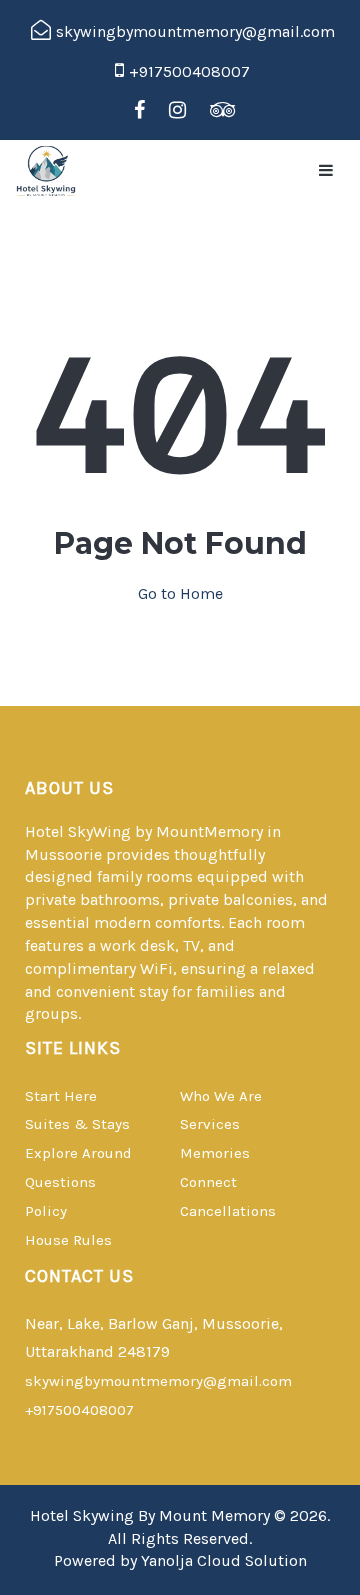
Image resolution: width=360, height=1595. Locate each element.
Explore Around (78, 1153)
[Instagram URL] (177, 110)
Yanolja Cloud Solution (224, 1560)
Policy (46, 1211)
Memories (215, 1153)
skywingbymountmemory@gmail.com (158, 1381)
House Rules (68, 1240)
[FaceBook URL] (139, 110)
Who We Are (221, 1096)
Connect (208, 1182)
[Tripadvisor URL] (223, 110)
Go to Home (180, 593)
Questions (60, 1182)
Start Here (61, 1096)
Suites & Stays (77, 1124)
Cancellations (228, 1211)
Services (210, 1124)
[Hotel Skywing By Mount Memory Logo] (56, 171)
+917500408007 (79, 1410)
